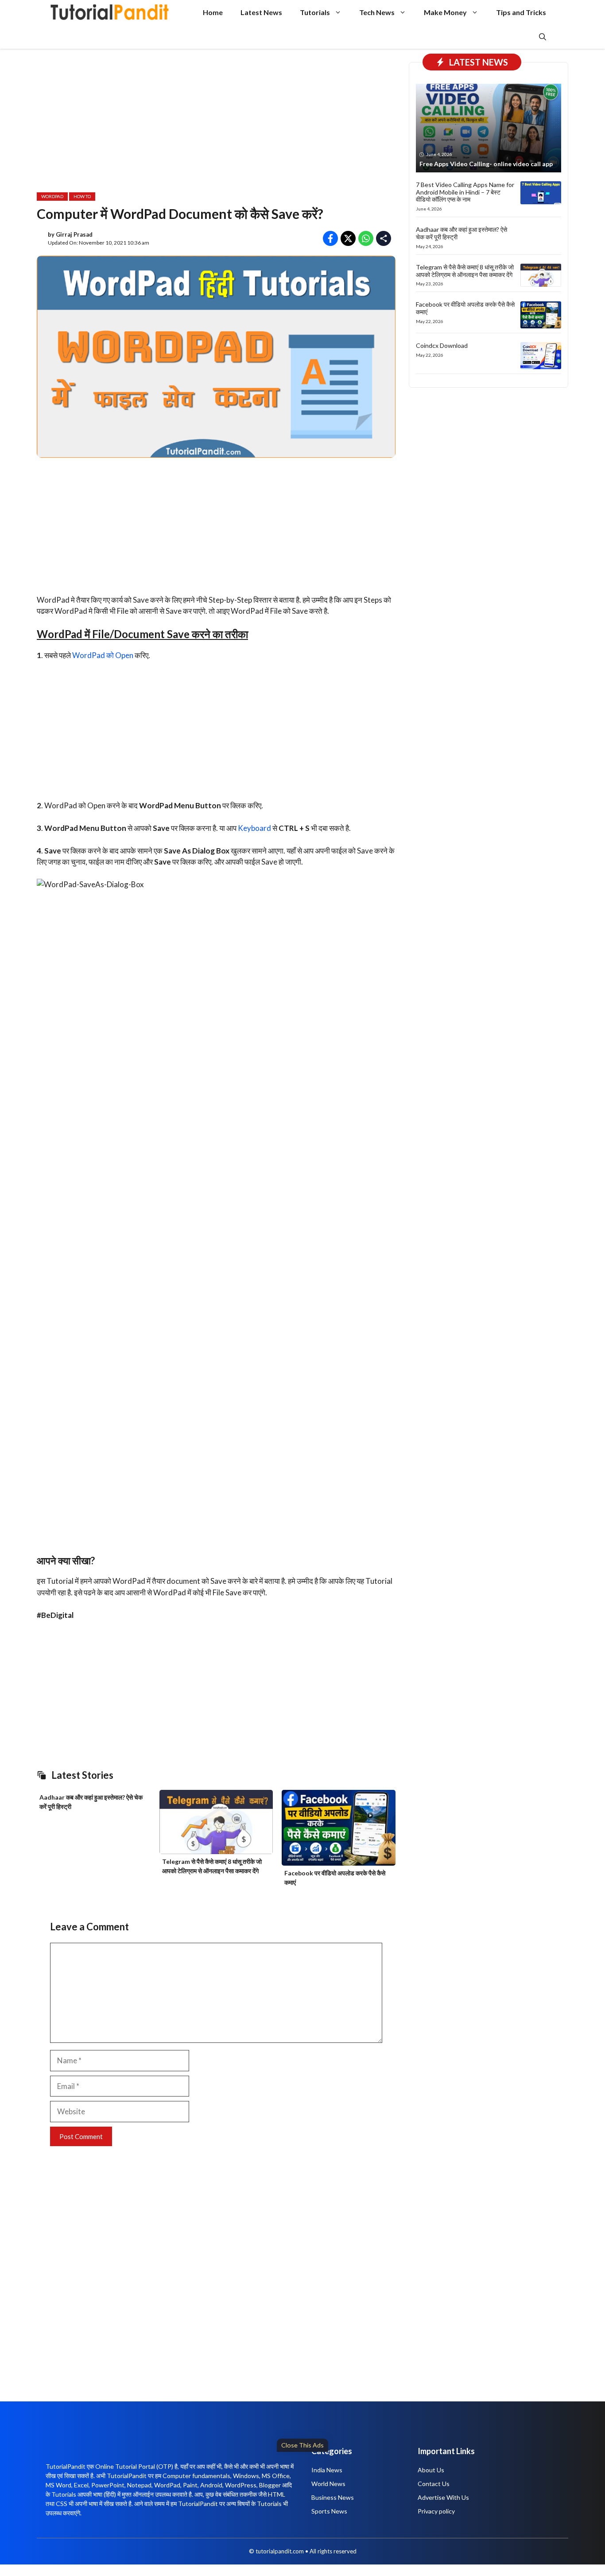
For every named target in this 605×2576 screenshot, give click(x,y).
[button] (543, 37)
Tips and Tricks (521, 12)
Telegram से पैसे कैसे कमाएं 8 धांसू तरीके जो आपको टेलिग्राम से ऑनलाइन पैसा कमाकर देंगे (465, 271)
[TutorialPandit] (110, 12)
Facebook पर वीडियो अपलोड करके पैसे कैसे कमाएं (465, 308)
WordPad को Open (103, 655)
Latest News (261, 12)
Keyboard (255, 828)
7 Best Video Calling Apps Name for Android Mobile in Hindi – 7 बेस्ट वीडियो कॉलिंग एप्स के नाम (465, 192)
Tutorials (315, 12)
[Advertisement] (270, 2512)
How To (82, 196)
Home (213, 12)
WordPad (52, 196)
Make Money (445, 12)
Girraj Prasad (74, 234)
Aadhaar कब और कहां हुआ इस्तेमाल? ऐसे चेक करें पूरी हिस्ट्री (462, 233)
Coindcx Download (442, 345)
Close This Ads (302, 2445)
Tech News (377, 12)
